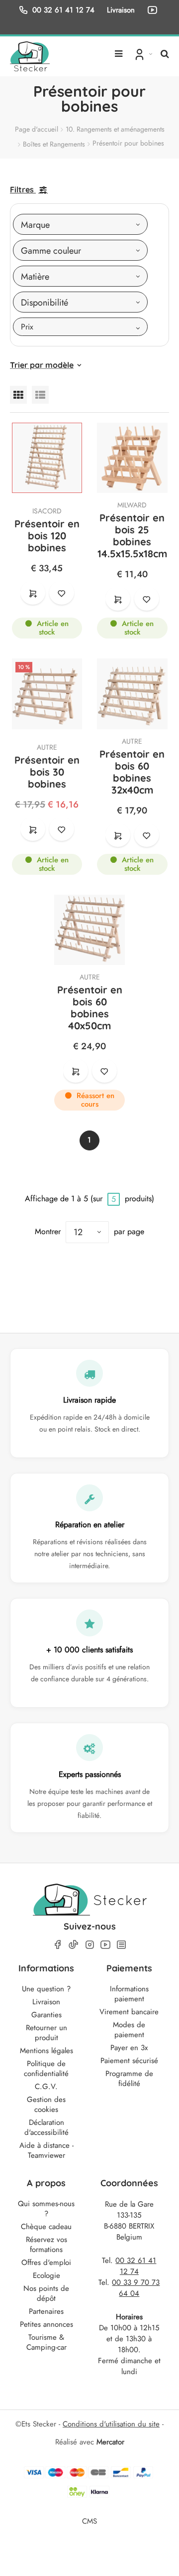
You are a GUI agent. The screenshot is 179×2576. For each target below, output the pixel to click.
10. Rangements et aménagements (115, 129)
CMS (89, 2521)
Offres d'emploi (46, 2262)
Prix (27, 327)
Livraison (46, 2002)
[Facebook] (58, 1945)
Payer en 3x (129, 2048)
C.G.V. (46, 2087)
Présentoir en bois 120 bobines (47, 536)
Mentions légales (46, 2051)
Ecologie (46, 2275)
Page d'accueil (37, 129)
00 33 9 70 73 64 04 (136, 2288)
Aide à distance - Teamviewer (46, 2150)
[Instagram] (89, 1945)
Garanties (46, 2015)
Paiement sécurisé (129, 2061)
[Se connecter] (142, 54)
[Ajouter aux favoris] (62, 593)
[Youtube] (105, 1945)
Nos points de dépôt (46, 2293)
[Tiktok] (74, 1944)
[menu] (119, 50)
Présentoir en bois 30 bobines (47, 772)
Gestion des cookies (46, 2104)
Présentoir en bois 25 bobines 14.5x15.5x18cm (132, 536)
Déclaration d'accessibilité (46, 2127)
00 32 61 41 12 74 (63, 10)
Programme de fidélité (129, 2079)
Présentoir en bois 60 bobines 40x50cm (90, 1008)
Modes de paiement (129, 2030)
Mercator (110, 2442)
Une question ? (46, 1989)
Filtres (22, 189)
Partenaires (46, 2311)
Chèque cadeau (46, 2227)
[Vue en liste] (40, 395)
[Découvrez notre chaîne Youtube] (154, 10)
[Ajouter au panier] (33, 593)
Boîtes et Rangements (54, 144)
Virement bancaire (129, 2012)
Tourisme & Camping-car (46, 2342)
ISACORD (47, 511)
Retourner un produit (46, 2033)
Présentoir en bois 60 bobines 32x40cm (132, 772)
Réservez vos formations (46, 2245)
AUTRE (47, 747)
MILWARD (132, 505)
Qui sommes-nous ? (46, 2209)
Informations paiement (129, 1994)
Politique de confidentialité (46, 2069)
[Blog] (121, 1945)
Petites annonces (46, 2324)
